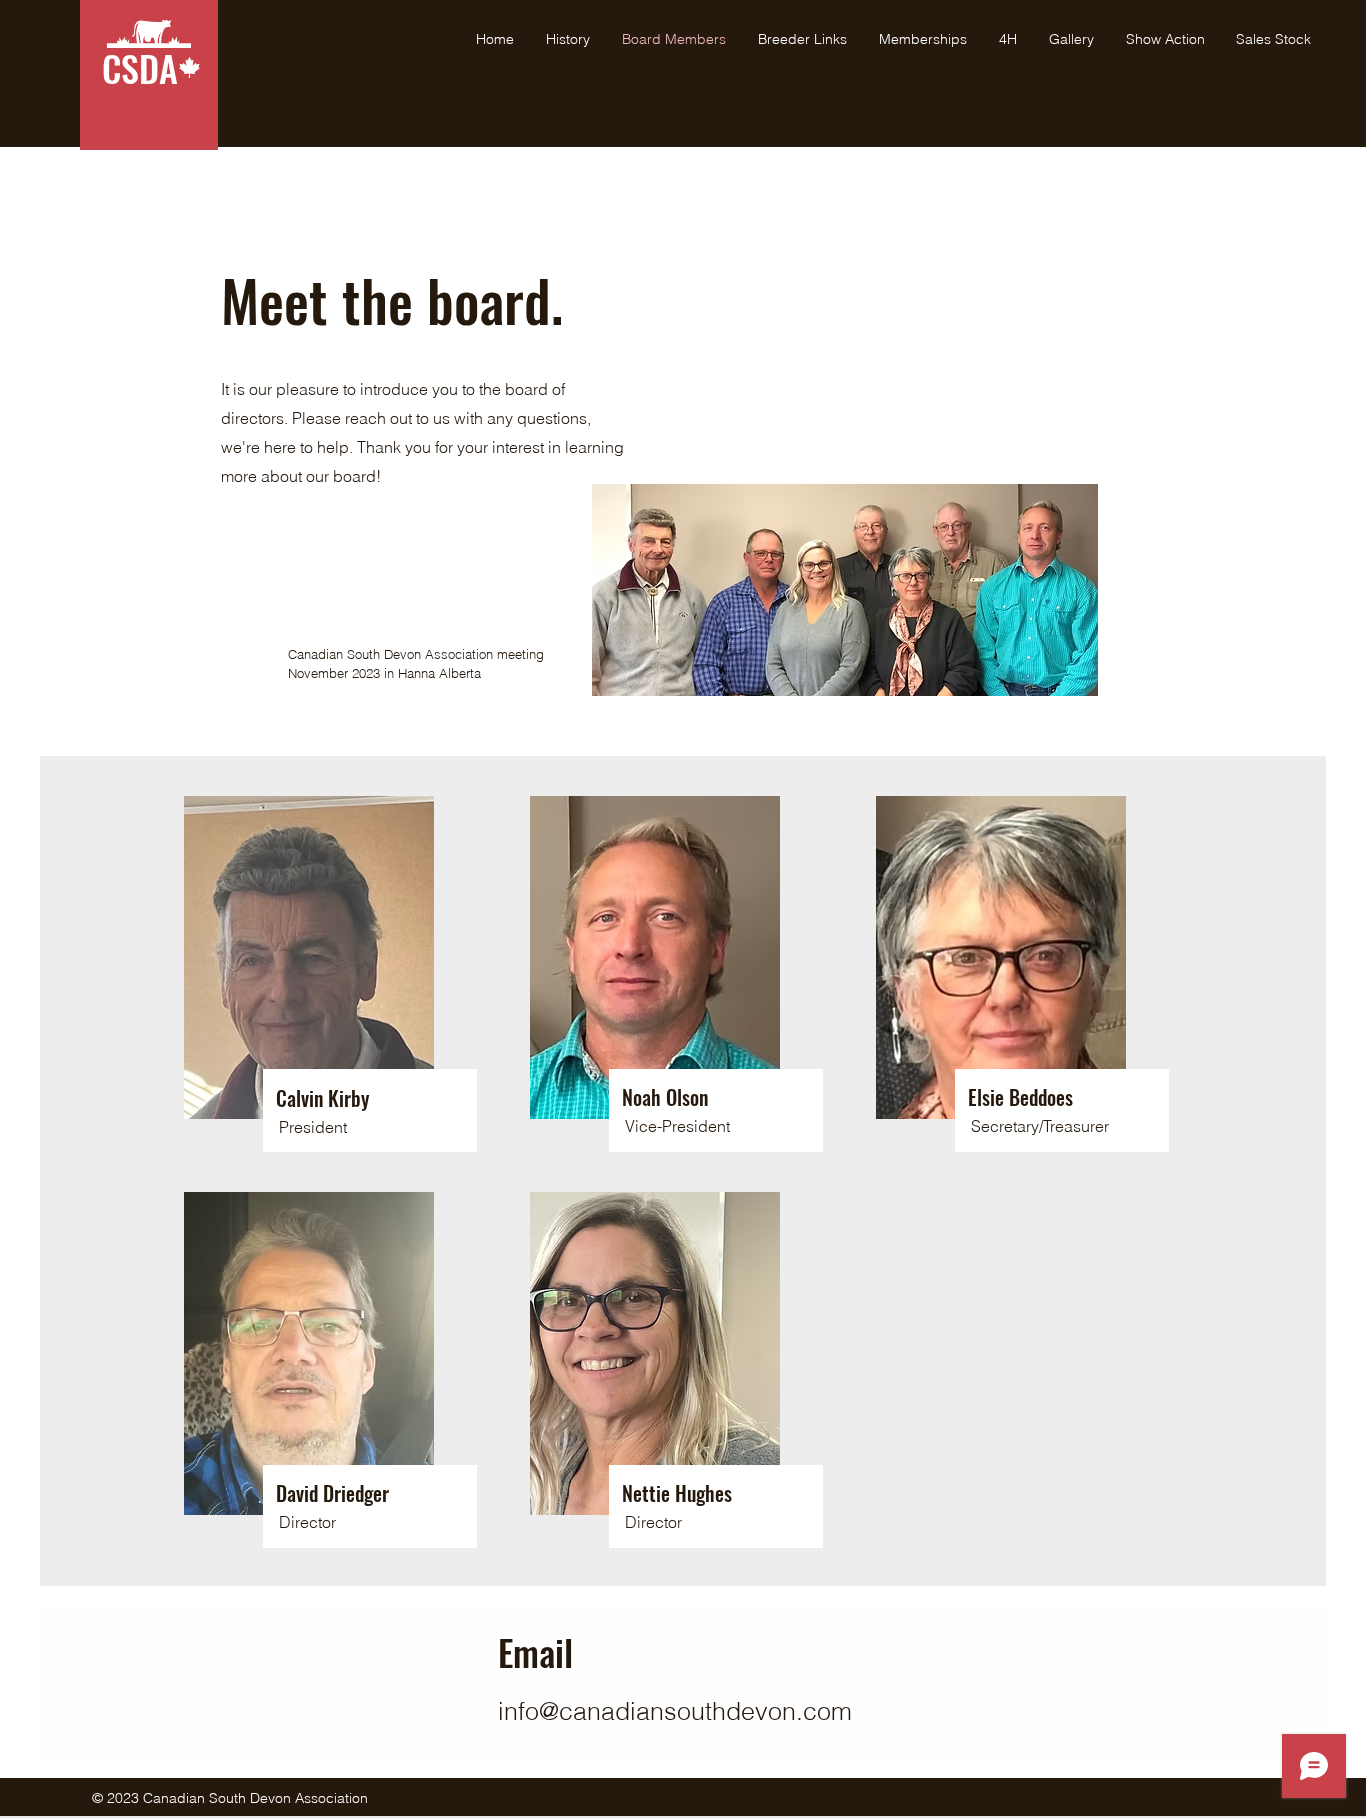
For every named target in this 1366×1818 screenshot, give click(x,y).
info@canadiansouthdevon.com (675, 1711)
